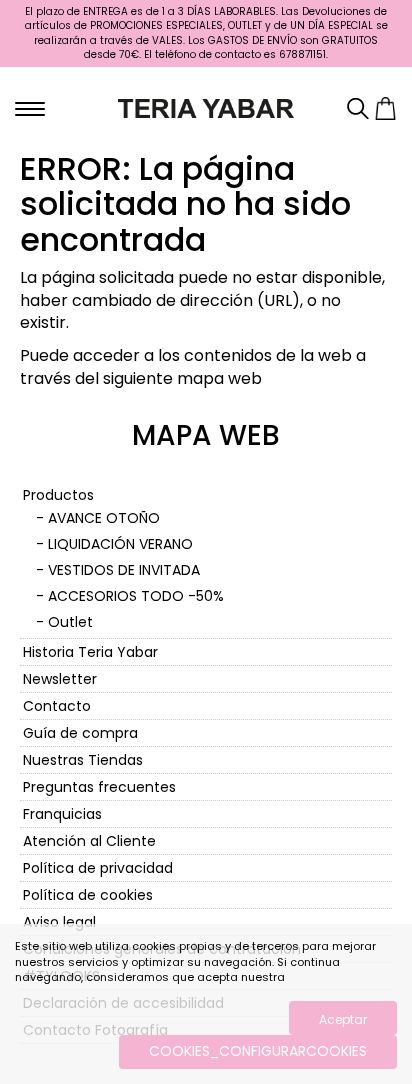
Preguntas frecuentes (99, 787)
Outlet (70, 622)
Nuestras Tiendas (83, 760)
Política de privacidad (98, 868)
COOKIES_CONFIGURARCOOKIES (258, 1051)
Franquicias (62, 814)
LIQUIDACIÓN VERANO (120, 544)
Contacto (57, 706)
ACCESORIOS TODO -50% (136, 596)
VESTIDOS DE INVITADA (124, 570)
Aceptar (343, 1019)
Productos (58, 495)
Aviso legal (59, 922)
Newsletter (60, 679)
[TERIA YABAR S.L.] (206, 107)
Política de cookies (88, 895)
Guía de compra (80, 733)
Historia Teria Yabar (90, 652)
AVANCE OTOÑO (104, 518)
